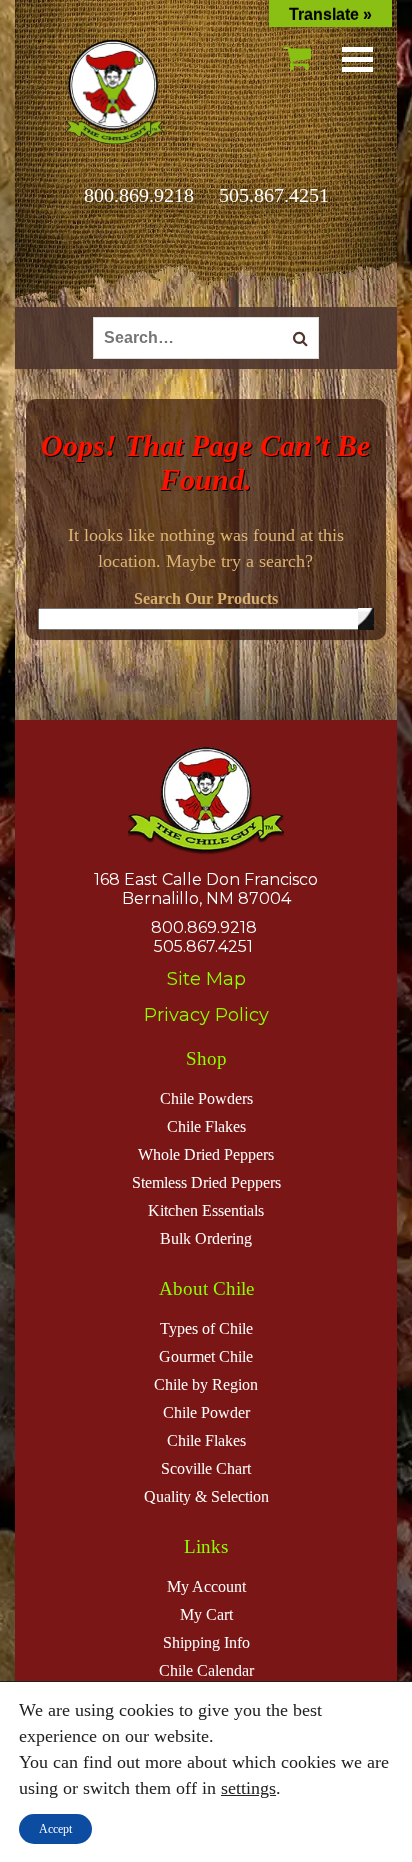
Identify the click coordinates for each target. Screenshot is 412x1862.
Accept (55, 1829)
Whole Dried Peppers (206, 1154)
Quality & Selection (206, 1496)
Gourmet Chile (206, 1356)
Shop (206, 1058)
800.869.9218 (139, 195)
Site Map (206, 979)
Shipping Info (206, 1642)
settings (248, 1788)
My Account (206, 1586)
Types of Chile (206, 1328)
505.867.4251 (274, 195)
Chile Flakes (206, 1126)
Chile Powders (206, 1098)
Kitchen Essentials (206, 1210)
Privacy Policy (206, 1015)
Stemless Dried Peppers (206, 1182)
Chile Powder (206, 1412)
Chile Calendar (206, 1670)
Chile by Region (206, 1384)
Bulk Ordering (206, 1238)
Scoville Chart (206, 1468)
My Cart (206, 1614)
